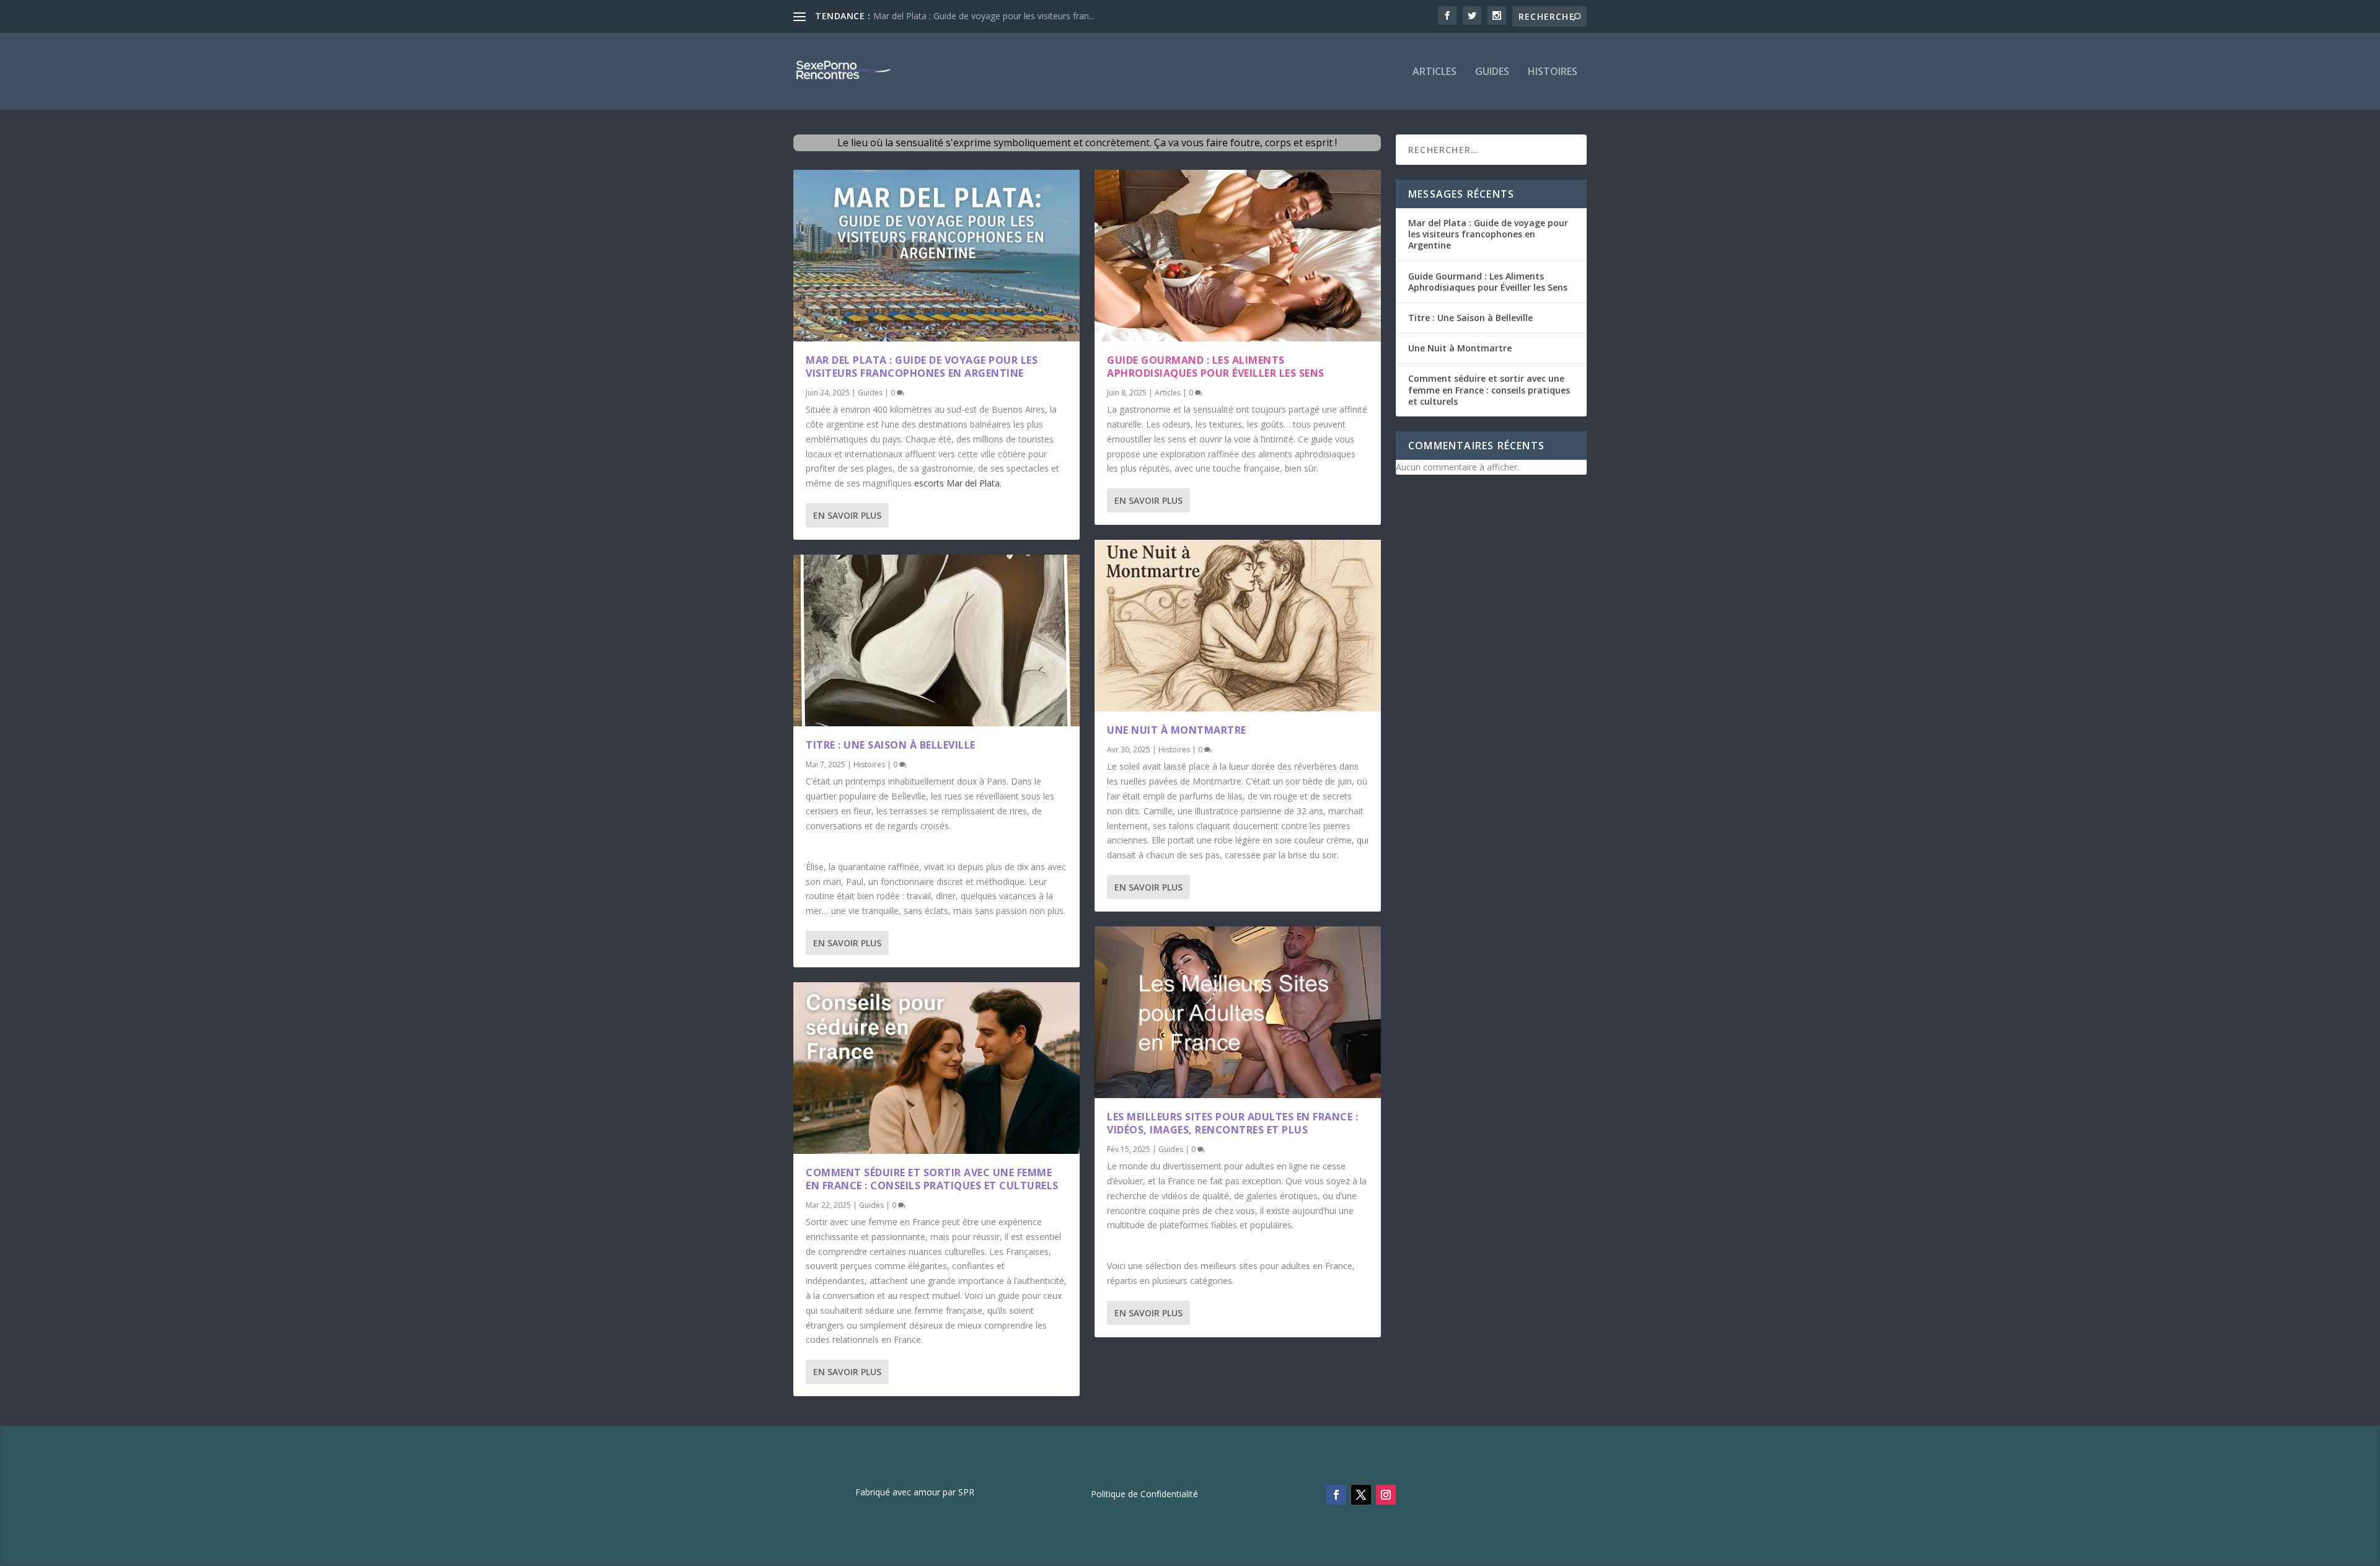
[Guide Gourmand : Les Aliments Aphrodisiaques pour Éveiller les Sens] (1238, 256)
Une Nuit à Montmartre (1177, 730)
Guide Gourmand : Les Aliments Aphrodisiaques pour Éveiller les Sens (1216, 367)
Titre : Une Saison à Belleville (891, 745)
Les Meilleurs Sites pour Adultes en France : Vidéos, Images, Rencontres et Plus (1232, 1123)
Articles (1435, 72)
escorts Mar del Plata (957, 483)
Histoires (1553, 72)
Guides (1492, 72)
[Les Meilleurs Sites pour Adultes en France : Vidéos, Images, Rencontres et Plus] (1238, 1012)
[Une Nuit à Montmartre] (1238, 626)
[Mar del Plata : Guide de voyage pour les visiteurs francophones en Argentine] (937, 256)
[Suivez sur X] (1361, 1495)
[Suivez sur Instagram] (1386, 1495)
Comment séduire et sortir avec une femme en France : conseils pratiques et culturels (932, 1179)
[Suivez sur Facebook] (1336, 1495)
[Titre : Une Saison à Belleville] (937, 640)
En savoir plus (847, 515)
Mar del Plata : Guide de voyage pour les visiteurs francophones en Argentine (922, 367)
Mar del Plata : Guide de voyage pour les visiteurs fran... (984, 16)
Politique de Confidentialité (1144, 1495)
